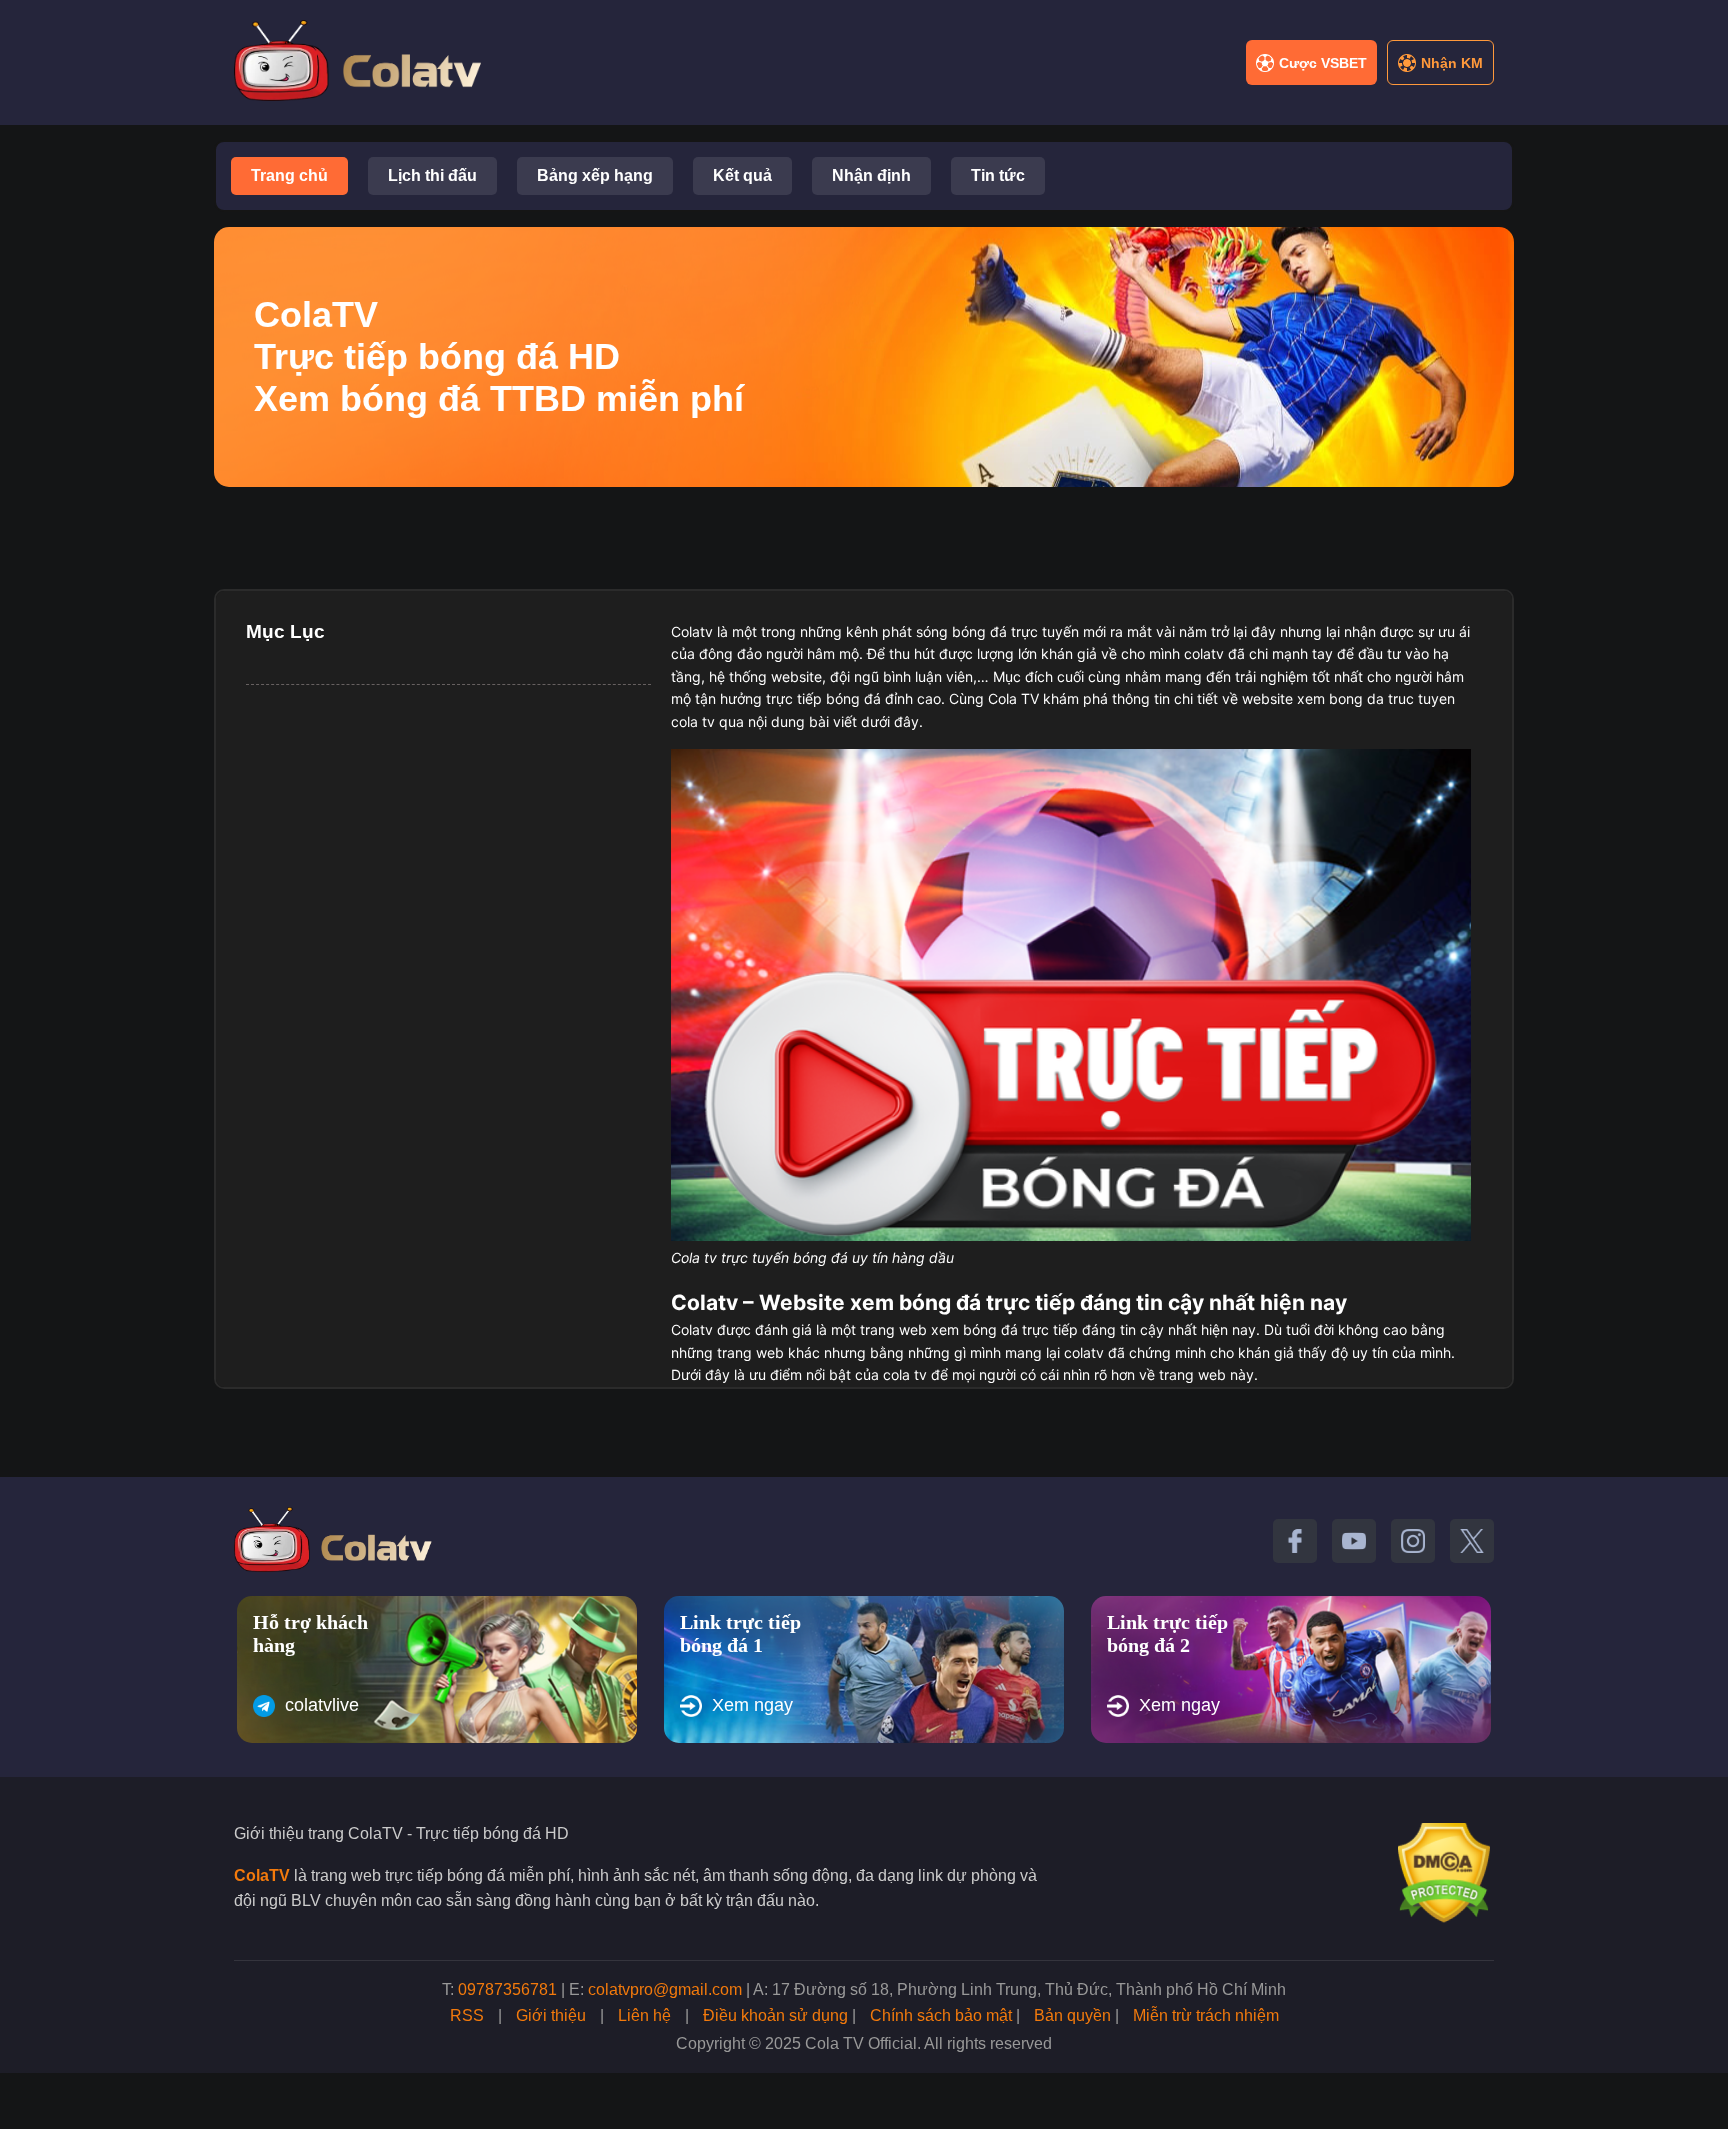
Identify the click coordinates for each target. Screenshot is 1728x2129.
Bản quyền (1072, 2015)
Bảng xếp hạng (595, 175)
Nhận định (871, 175)
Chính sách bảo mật (941, 2015)
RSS (467, 2015)
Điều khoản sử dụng (775, 2015)
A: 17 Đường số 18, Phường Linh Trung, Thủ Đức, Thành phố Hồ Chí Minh (1019, 1989)
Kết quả (742, 175)
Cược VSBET (1323, 63)
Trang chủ (289, 175)
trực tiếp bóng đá (823, 698)
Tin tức (998, 175)
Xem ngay (752, 1705)
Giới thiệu (551, 2015)
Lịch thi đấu (432, 175)
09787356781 (507, 1989)
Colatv (692, 631)
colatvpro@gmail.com (665, 1989)
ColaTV (262, 1875)
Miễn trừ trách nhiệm (1206, 2015)
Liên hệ (644, 2015)
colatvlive (322, 1705)
